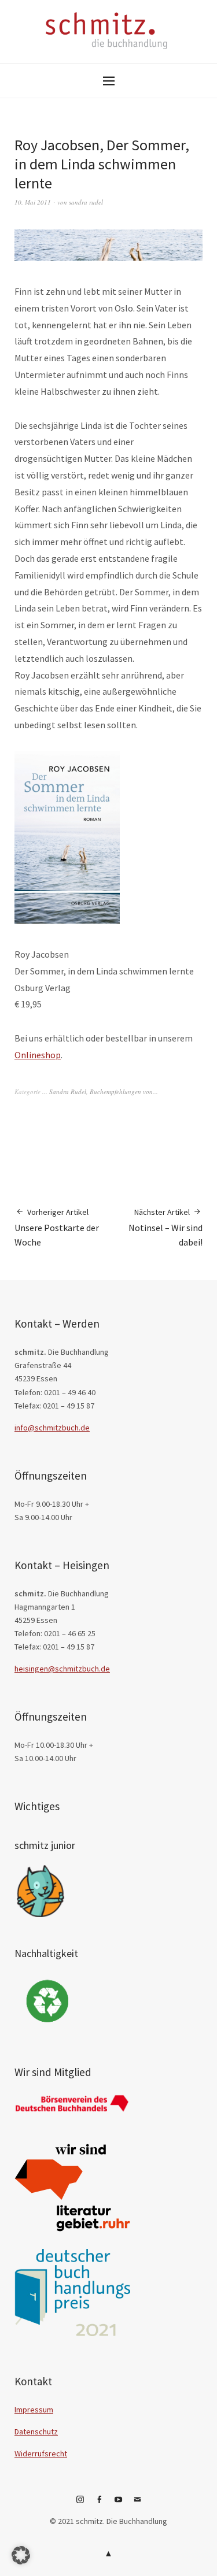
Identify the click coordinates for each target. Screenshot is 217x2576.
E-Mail (137, 2504)
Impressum (34, 2410)
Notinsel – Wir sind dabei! (165, 1227)
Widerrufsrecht (41, 2453)
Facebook (99, 2504)
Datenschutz (36, 2432)
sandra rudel (86, 202)
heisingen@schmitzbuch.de (62, 1669)
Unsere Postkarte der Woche (57, 1227)
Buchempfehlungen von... (124, 1091)
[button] (21, 2555)
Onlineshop (38, 1055)
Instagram (80, 2504)
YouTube (118, 2504)
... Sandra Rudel (64, 1091)
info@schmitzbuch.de (52, 1428)
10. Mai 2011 (33, 202)
